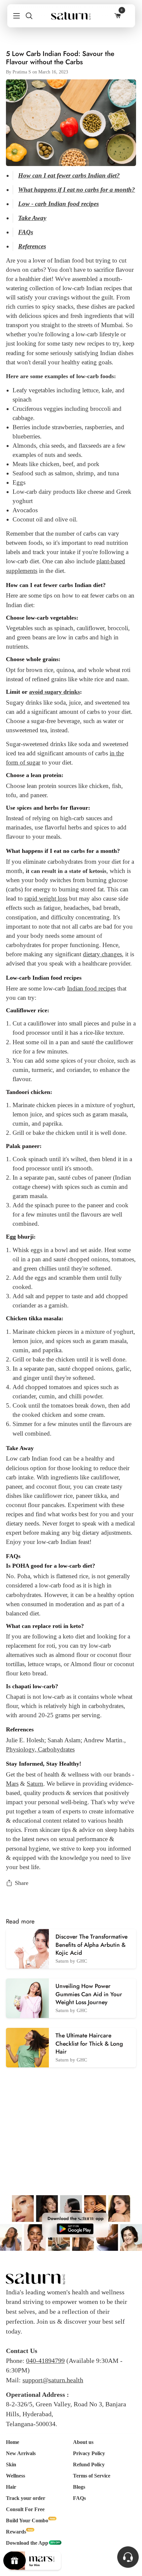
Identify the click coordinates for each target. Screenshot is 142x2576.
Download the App (27, 2543)
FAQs (79, 2498)
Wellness (16, 2476)
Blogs (79, 2487)
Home (13, 2442)
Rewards (16, 2532)
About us (83, 2442)
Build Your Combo (27, 2520)
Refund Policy (89, 2464)
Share (22, 1883)
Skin (11, 2464)
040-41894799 (45, 2361)
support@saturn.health (53, 2380)
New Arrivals (21, 2453)
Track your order (26, 2498)
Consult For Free (25, 2509)
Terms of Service (92, 2476)
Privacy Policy (89, 2453)
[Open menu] (14, 16)
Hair (11, 2487)
